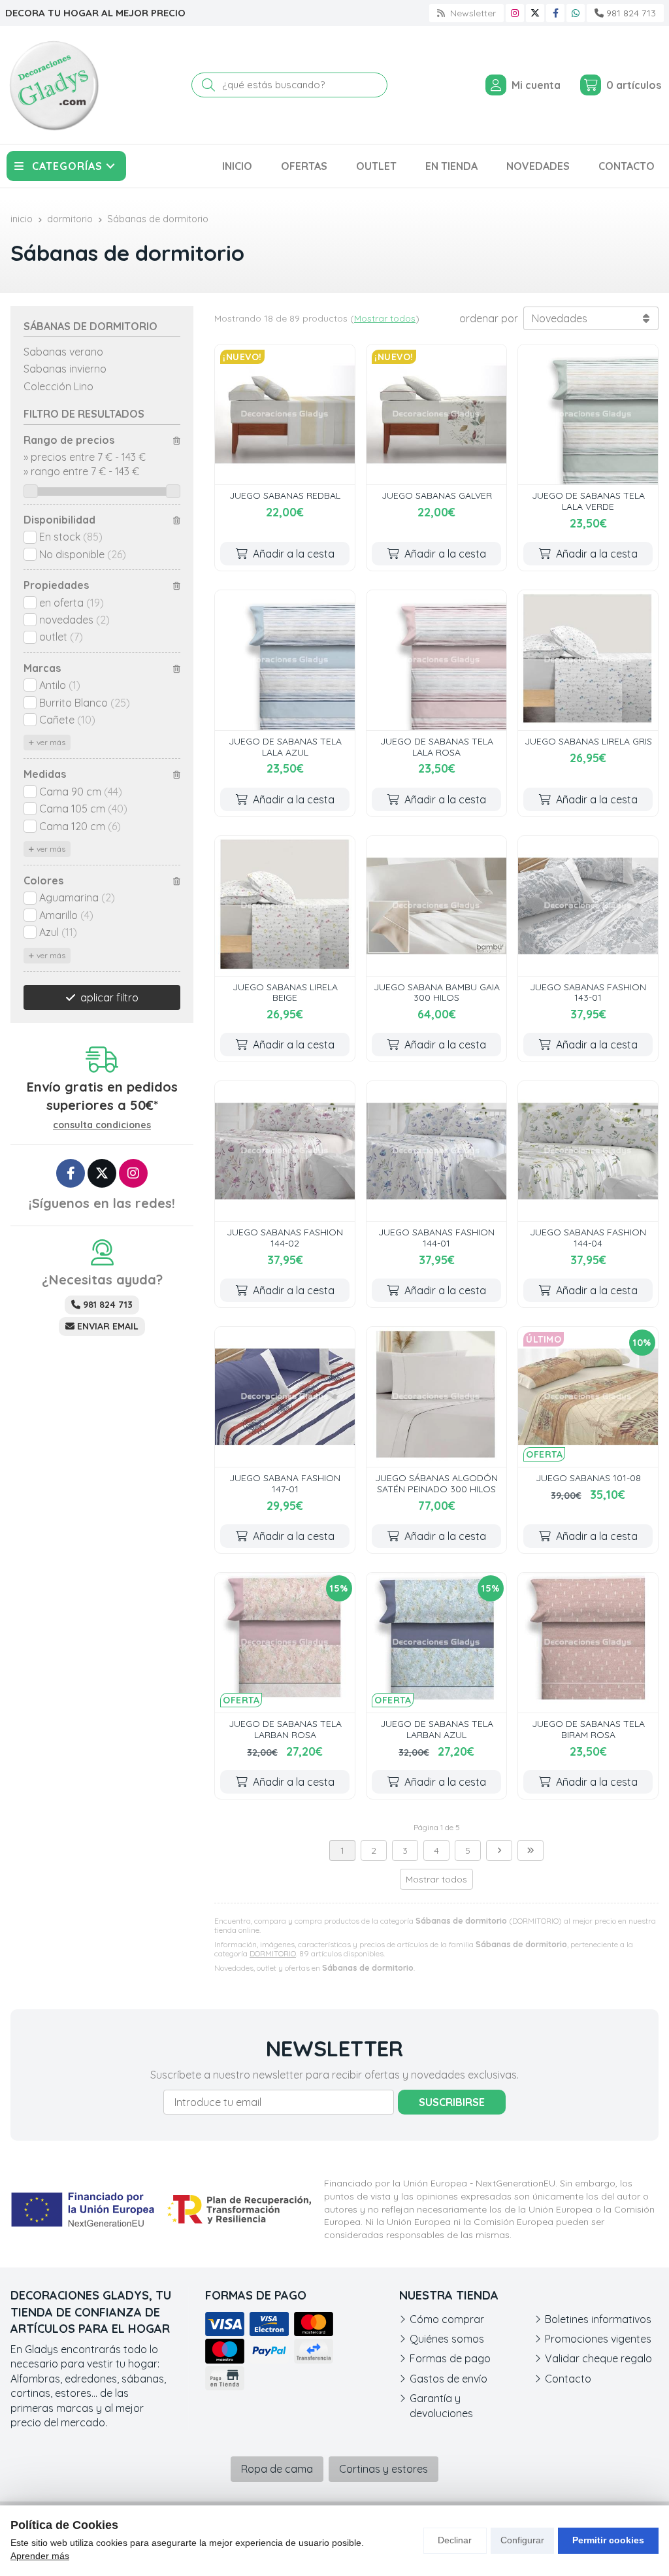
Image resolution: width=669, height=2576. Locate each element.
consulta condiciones (102, 1125)
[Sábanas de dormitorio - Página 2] (499, 1850)
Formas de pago (450, 2358)
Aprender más (40, 2556)
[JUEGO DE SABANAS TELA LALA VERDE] (588, 414)
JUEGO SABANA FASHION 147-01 (285, 1483)
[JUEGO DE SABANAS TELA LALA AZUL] (285, 660)
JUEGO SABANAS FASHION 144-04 (588, 1238)
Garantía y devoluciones (441, 2405)
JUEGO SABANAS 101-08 (588, 1478)
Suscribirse (452, 2102)
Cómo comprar (447, 2319)
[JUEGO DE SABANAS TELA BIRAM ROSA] (588, 1643)
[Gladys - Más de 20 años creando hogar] (54, 85)
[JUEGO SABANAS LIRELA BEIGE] (285, 906)
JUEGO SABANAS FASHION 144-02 (285, 1238)
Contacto (568, 2379)
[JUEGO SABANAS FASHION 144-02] (285, 1151)
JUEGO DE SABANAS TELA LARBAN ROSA (285, 1729)
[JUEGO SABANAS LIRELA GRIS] (588, 660)
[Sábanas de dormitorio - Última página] (530, 1850)
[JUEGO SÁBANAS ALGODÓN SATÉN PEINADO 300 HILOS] (436, 1397)
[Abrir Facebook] (556, 13)
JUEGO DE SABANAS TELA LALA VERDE (588, 501)
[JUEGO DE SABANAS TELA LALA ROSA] (436, 660)
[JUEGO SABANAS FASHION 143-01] (588, 906)
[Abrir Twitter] (535, 13)
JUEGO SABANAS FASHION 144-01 (436, 1238)
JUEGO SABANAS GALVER (437, 495)
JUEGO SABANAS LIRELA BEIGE (285, 993)
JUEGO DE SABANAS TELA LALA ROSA (437, 747)
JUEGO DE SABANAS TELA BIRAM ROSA (588, 1729)
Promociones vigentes (598, 2339)
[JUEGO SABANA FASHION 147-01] (285, 1397)
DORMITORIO (273, 1953)
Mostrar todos (385, 318)
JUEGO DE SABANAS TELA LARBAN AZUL (437, 1729)
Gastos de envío (449, 2379)
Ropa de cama (277, 2469)
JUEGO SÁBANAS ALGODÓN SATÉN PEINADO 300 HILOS (436, 1483)
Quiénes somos (447, 2339)
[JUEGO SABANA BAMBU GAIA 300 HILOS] (436, 906)
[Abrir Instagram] (515, 13)
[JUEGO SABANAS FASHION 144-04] (588, 1151)
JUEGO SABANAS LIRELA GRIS (588, 741)
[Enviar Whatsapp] (576, 13)
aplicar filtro (109, 997)
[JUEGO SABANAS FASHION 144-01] (436, 1151)
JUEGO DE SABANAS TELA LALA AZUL (285, 747)
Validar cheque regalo (598, 2358)
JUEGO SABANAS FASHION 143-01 (588, 993)
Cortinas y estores (383, 2469)
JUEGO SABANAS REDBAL (285, 495)
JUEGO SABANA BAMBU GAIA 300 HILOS (437, 993)
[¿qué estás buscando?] (289, 84)
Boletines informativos (598, 2319)
